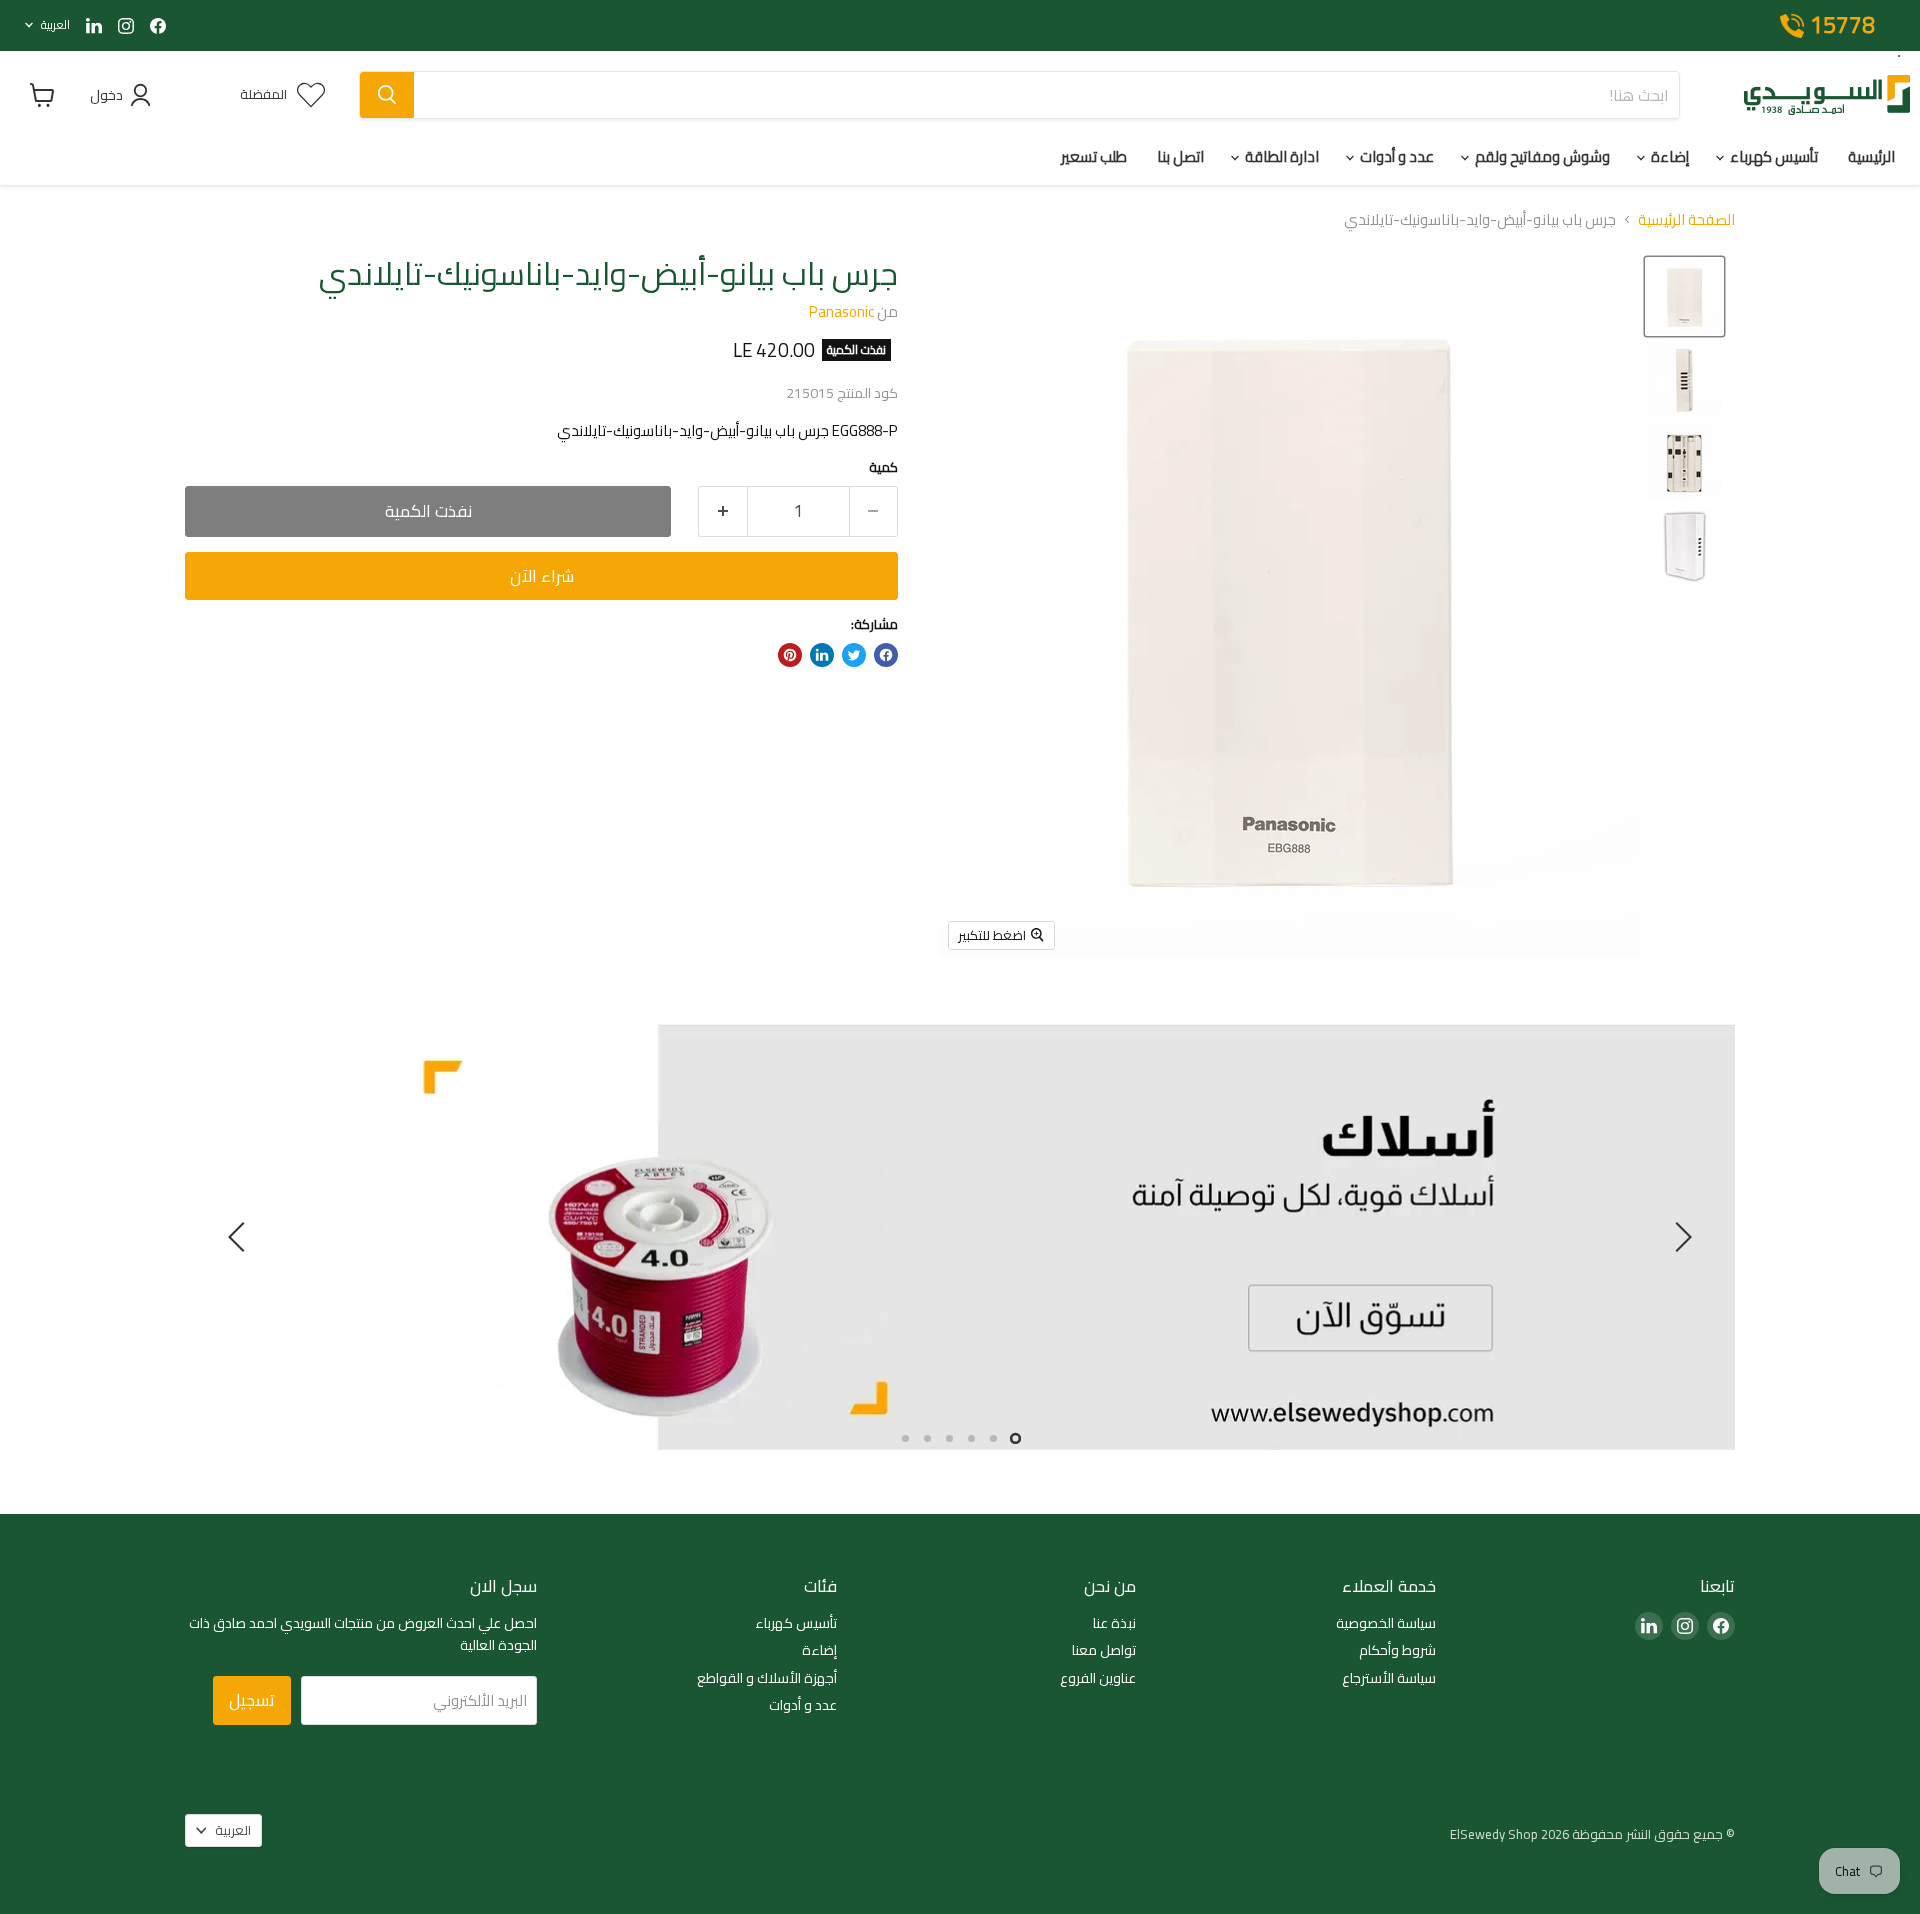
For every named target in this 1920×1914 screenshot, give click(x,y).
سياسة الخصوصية (1386, 1624)
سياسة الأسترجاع (1389, 1679)
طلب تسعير (1094, 156)
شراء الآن (542, 576)
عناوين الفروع (1098, 1679)
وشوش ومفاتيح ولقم (1541, 156)
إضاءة (1668, 156)
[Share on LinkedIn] (822, 655)
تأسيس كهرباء (1772, 156)
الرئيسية (1871, 156)
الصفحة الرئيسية (1686, 219)
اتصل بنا (1180, 156)
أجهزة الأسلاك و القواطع (767, 1679)
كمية (883, 467)
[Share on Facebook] (886, 655)
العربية (55, 24)
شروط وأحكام (1397, 1651)
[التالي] (240, 1237)
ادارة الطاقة (1280, 156)
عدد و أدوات (1395, 156)
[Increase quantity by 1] (722, 511)
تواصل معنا (1104, 1651)
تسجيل (252, 1700)
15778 (1842, 26)
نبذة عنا (1114, 1624)
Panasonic (841, 311)
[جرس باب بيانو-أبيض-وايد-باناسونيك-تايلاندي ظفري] (1684, 296)
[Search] (387, 95)
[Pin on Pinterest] (790, 655)
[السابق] (1680, 1237)
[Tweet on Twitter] (854, 655)
